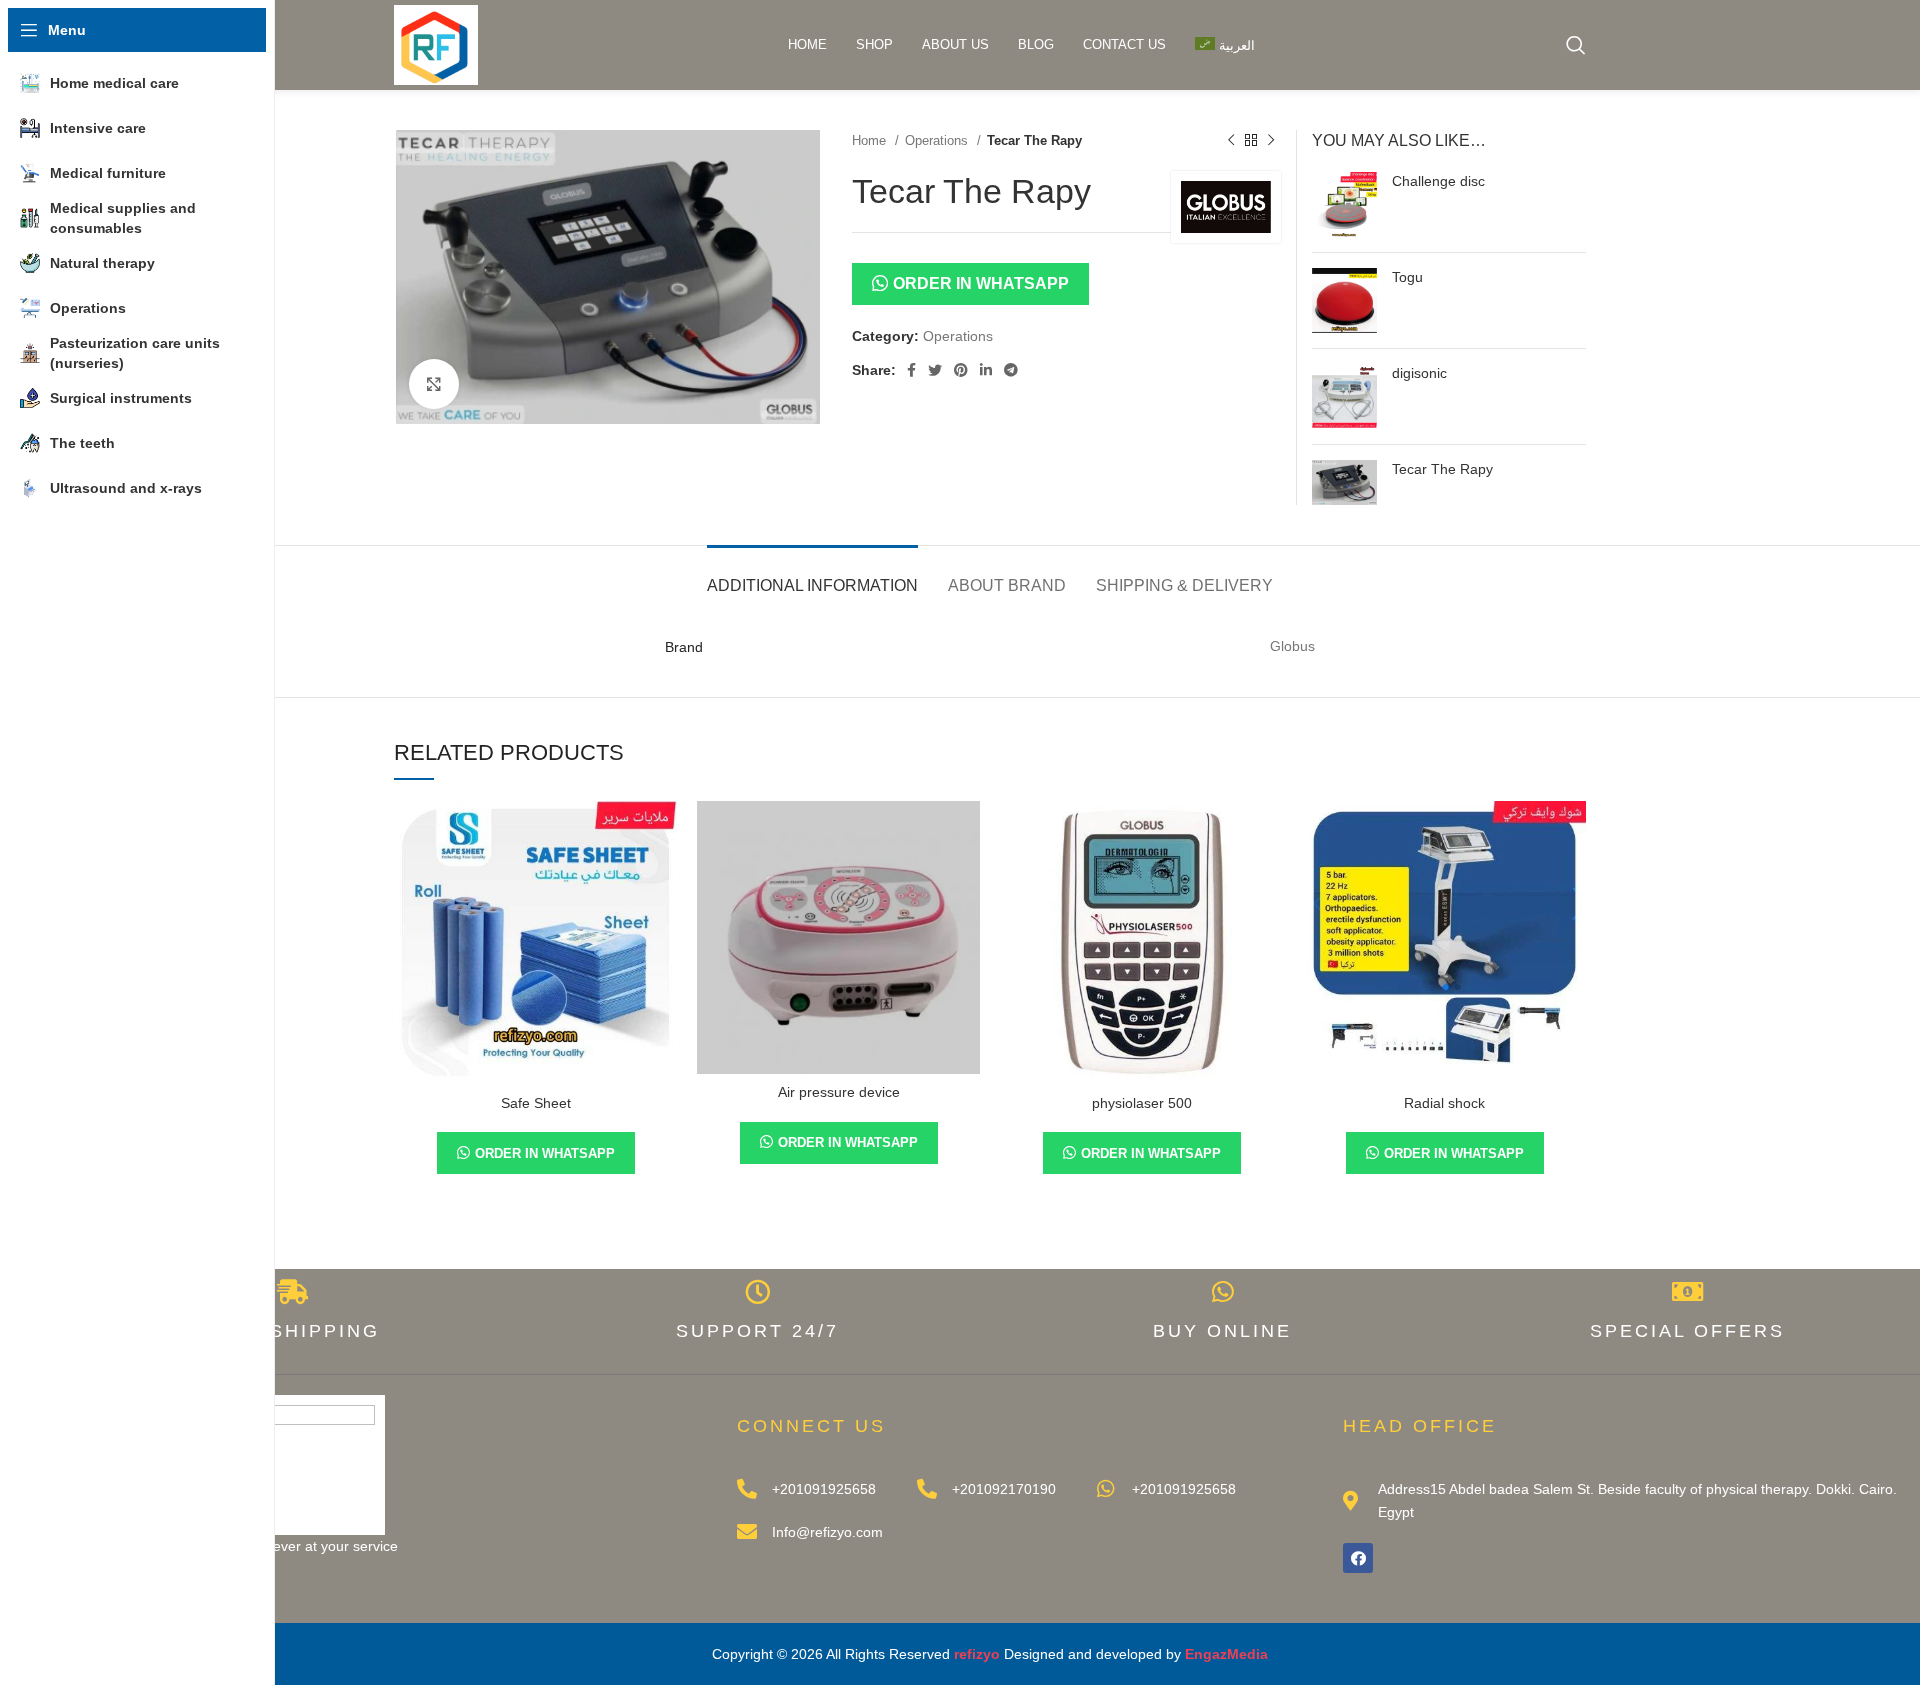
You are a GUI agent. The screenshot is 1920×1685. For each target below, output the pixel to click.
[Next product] (1271, 141)
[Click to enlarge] (434, 384)
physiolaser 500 (1142, 1103)
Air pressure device (839, 1092)
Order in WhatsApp (981, 283)
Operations (938, 140)
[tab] (812, 575)
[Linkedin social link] (986, 370)
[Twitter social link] (935, 370)
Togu (1407, 277)
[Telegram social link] (1011, 370)
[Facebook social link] (911, 370)
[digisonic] (1344, 396)
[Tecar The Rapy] (1344, 482)
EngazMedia (1226, 1654)
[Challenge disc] (1344, 204)
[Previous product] (1231, 141)
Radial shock (1444, 1103)
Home (871, 140)
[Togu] (1344, 300)
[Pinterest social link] (961, 370)
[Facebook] (1358, 1558)
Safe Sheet (536, 1103)
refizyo (977, 1654)
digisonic (1419, 373)
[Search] (1576, 45)
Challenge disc (1438, 181)
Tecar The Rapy (1442, 469)
